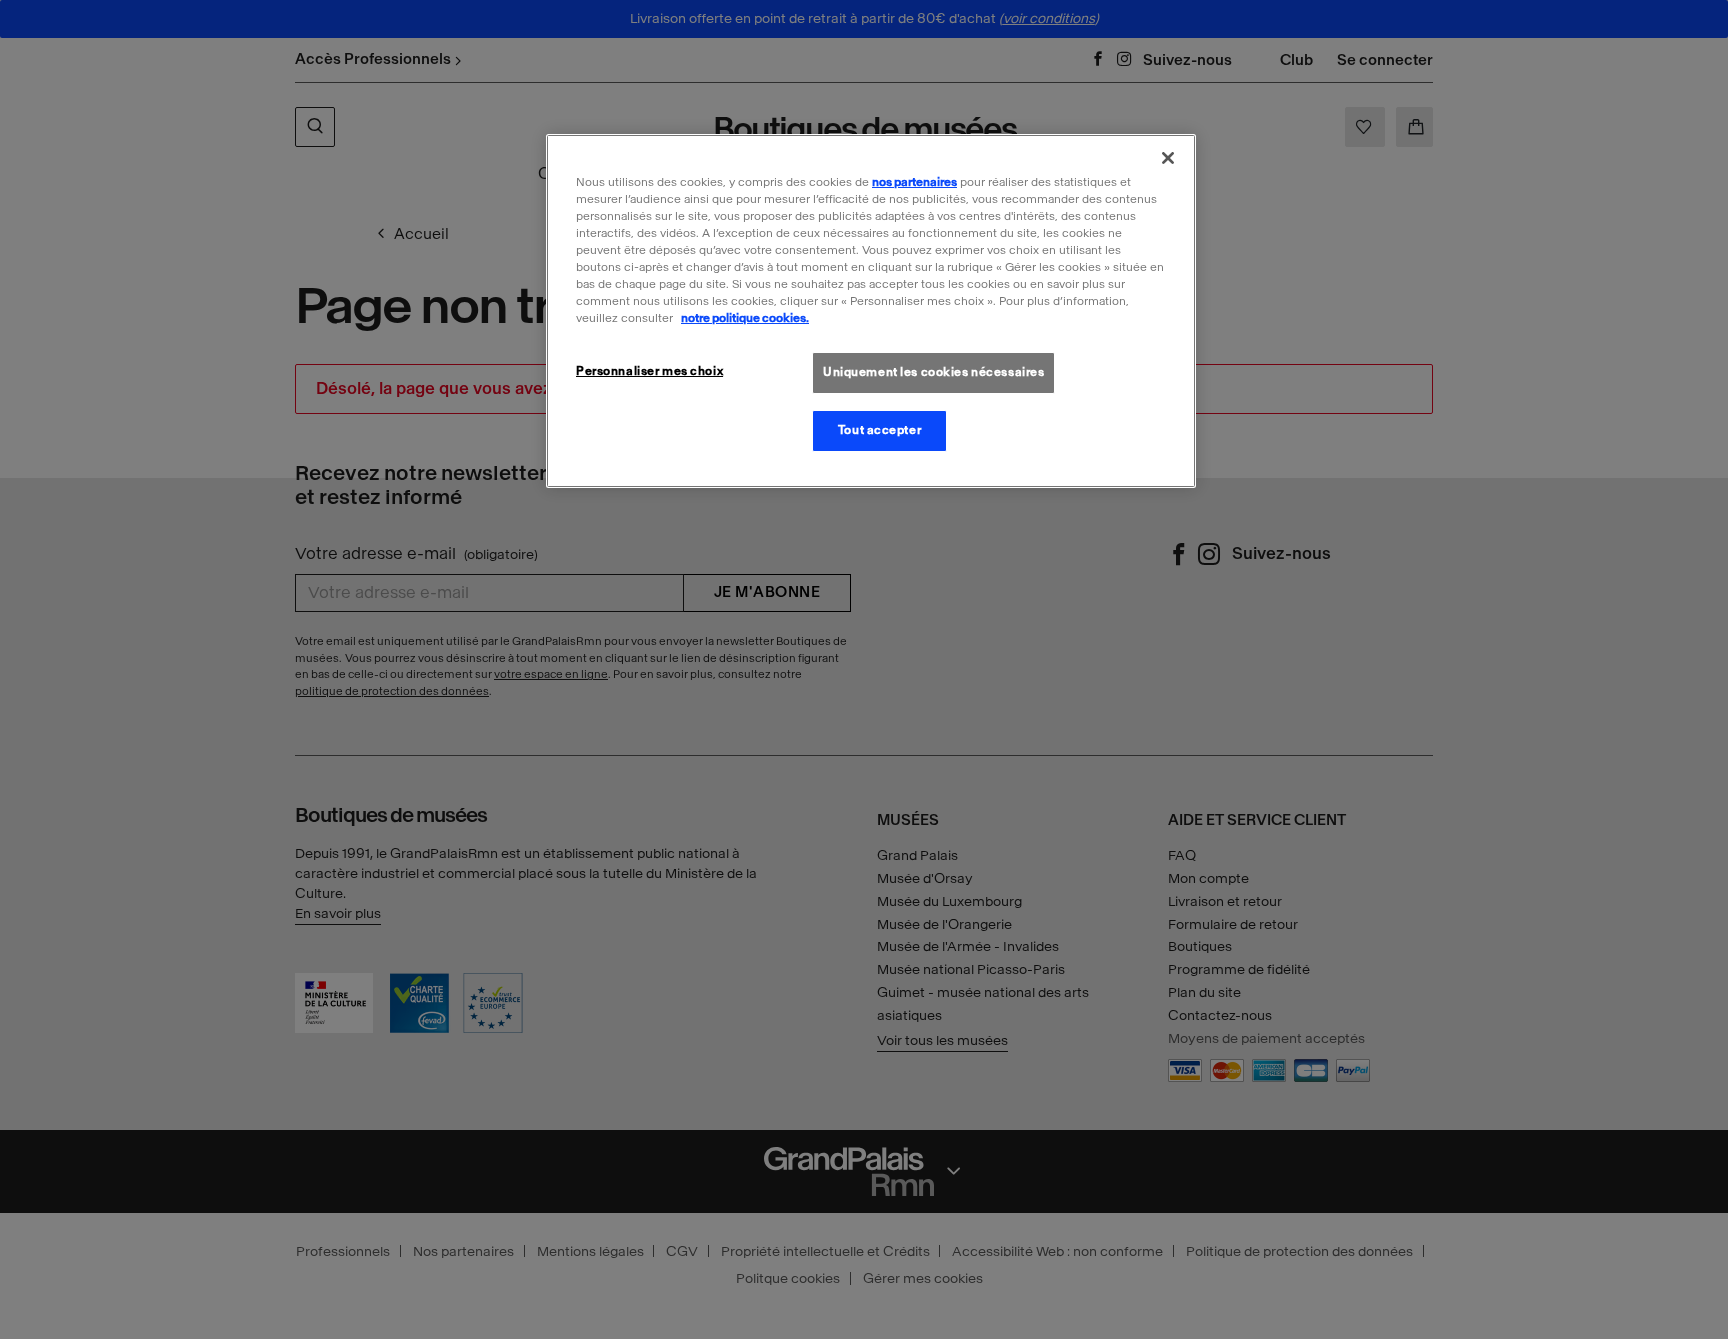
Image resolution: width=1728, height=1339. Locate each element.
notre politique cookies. (745, 318)
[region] (871, 311)
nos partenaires (914, 182)
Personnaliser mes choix (649, 371)
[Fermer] (1168, 158)
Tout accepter (879, 430)
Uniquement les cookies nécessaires (933, 372)
